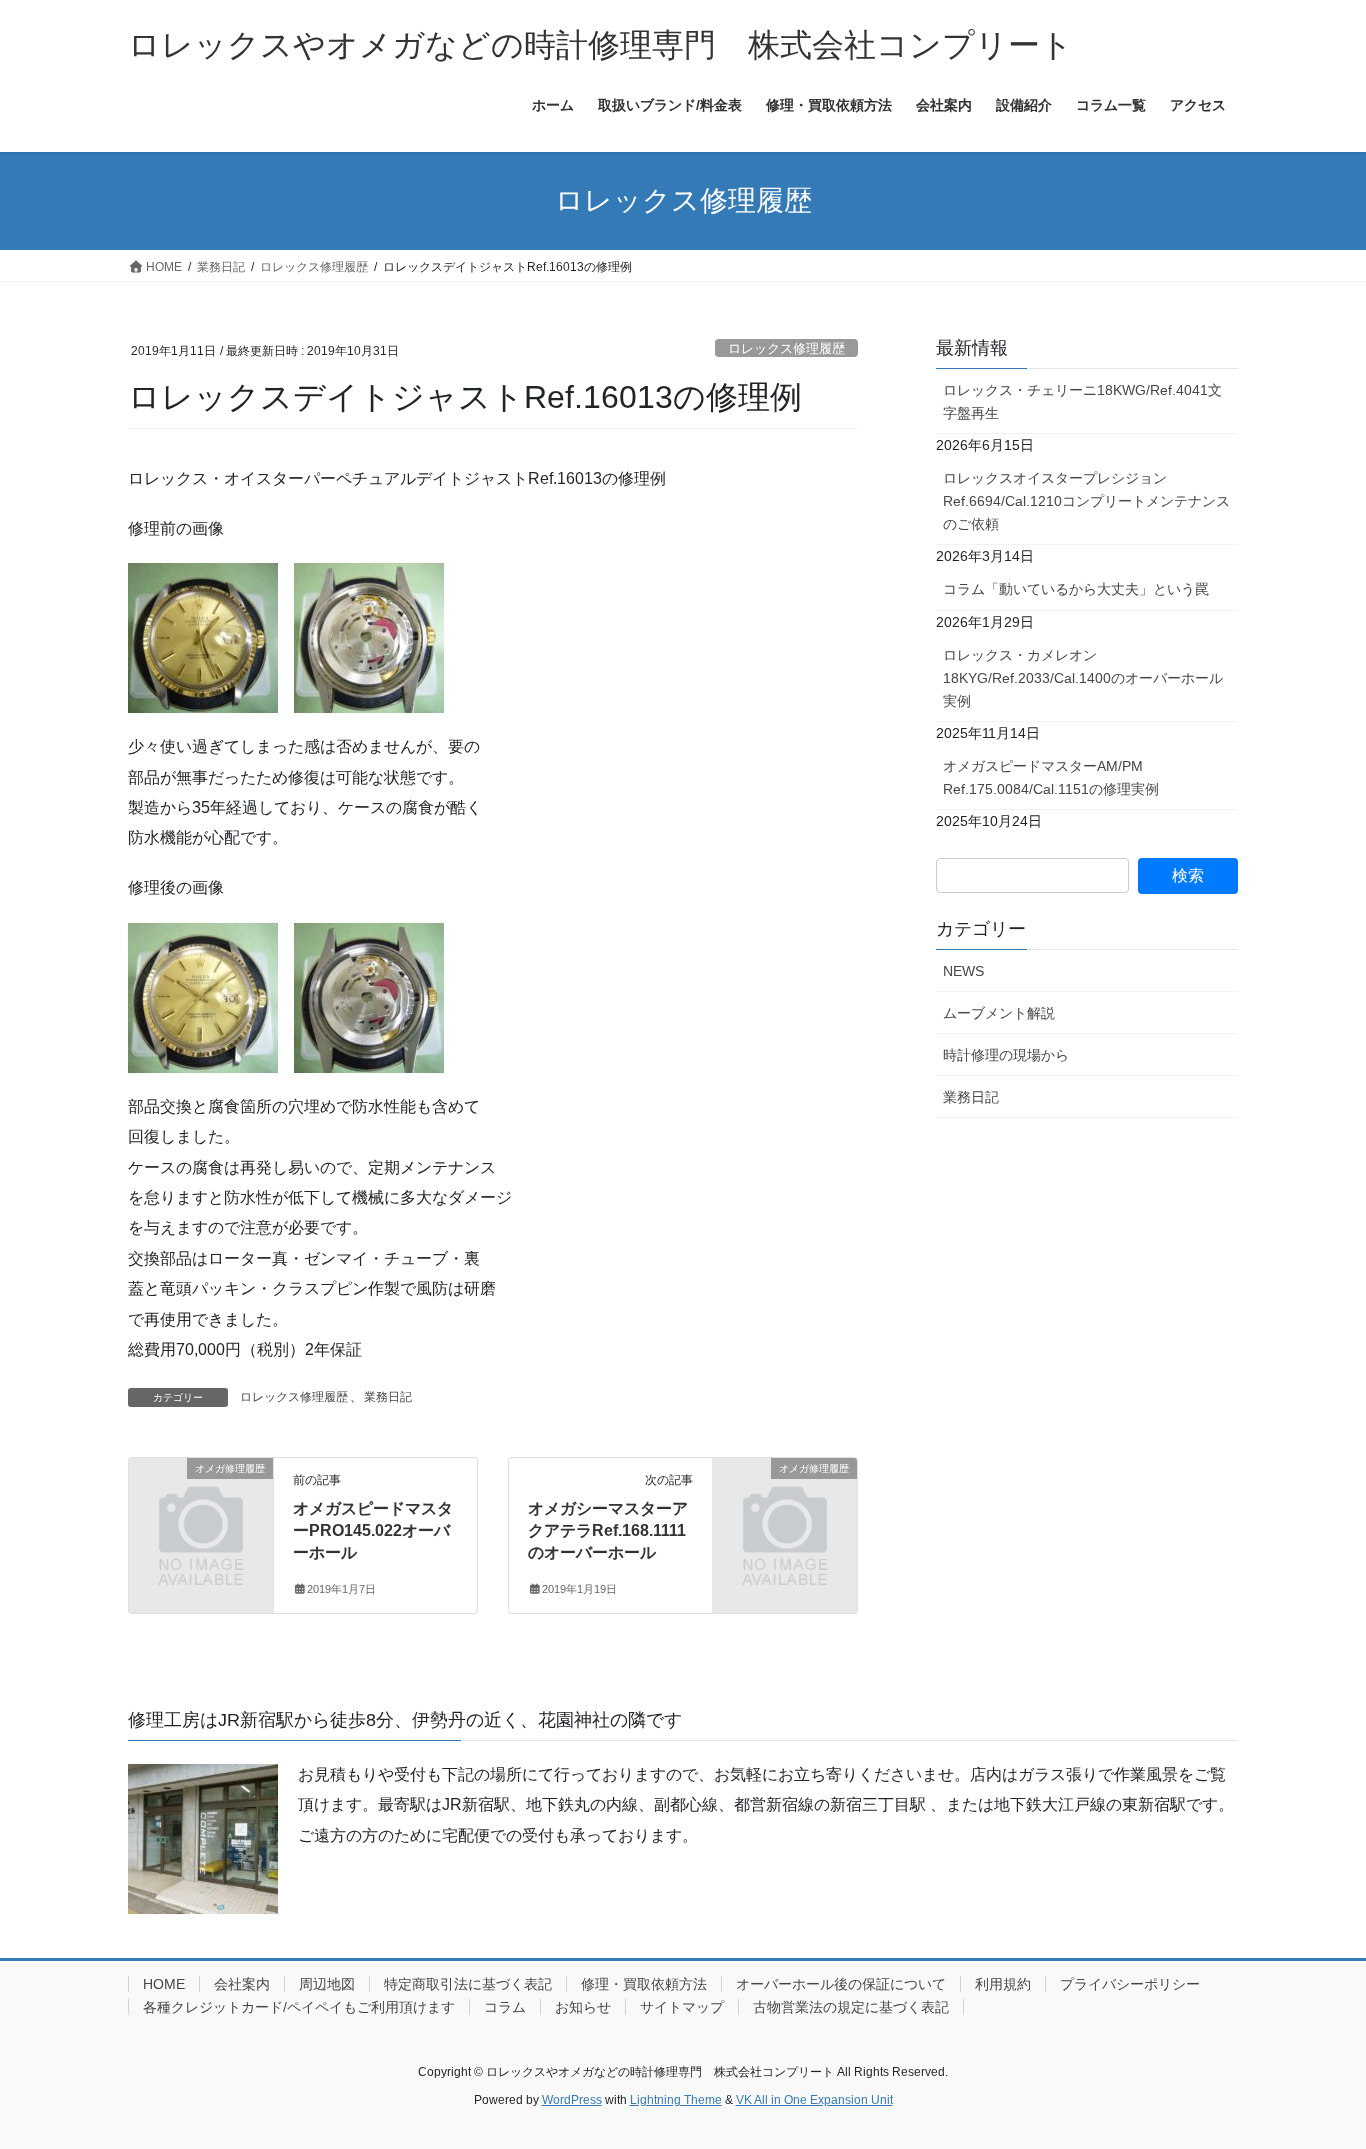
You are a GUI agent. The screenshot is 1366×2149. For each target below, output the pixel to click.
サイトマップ (682, 2007)
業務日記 (388, 1397)
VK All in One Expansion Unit (814, 2100)
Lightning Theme (676, 2100)
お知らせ (583, 2007)
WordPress (572, 2100)
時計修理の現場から (1006, 1055)
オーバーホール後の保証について (841, 1984)
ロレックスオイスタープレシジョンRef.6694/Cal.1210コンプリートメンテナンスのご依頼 (1086, 501)
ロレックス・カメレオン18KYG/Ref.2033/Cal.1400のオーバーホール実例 (1083, 678)
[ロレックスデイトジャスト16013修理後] (203, 996)
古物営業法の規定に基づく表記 (851, 2007)
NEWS (963, 971)
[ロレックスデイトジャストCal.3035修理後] (369, 996)
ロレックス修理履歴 (786, 348)
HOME (164, 1984)
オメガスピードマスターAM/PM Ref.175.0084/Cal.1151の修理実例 (1051, 777)
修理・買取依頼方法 (644, 1984)
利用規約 (1003, 1984)
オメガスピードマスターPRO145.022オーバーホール (373, 1531)
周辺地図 (327, 1984)
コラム (505, 2007)
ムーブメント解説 (999, 1013)
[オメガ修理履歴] (201, 1500)
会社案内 (242, 1984)
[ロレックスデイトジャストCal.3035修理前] (369, 636)
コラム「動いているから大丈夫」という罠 (1076, 589)
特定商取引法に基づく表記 (468, 1984)
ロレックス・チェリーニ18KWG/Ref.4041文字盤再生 (1082, 401)
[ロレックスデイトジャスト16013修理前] (203, 636)
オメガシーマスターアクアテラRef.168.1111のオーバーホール (608, 1531)
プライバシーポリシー (1130, 1984)
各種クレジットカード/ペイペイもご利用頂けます (299, 2007)
